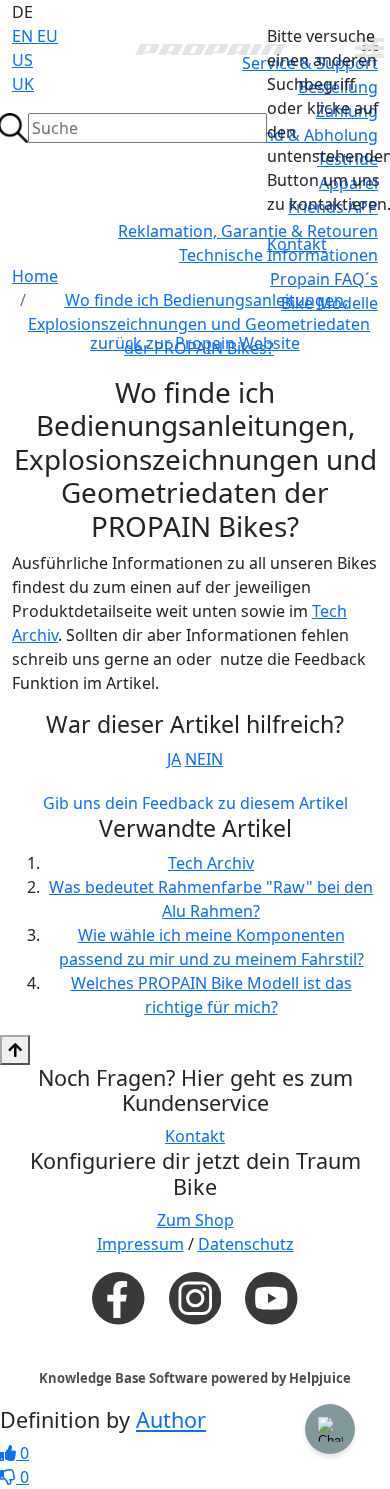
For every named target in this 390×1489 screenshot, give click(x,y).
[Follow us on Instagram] (195, 1298)
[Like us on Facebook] (118, 1297)
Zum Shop (195, 1220)
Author (171, 1419)
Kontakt (297, 244)
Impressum (140, 1244)
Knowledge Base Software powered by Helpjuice (195, 1378)
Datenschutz (246, 1244)
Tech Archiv (211, 863)
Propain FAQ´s (324, 279)
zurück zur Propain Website (195, 343)
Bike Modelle (329, 303)
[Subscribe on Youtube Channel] (271, 1297)
